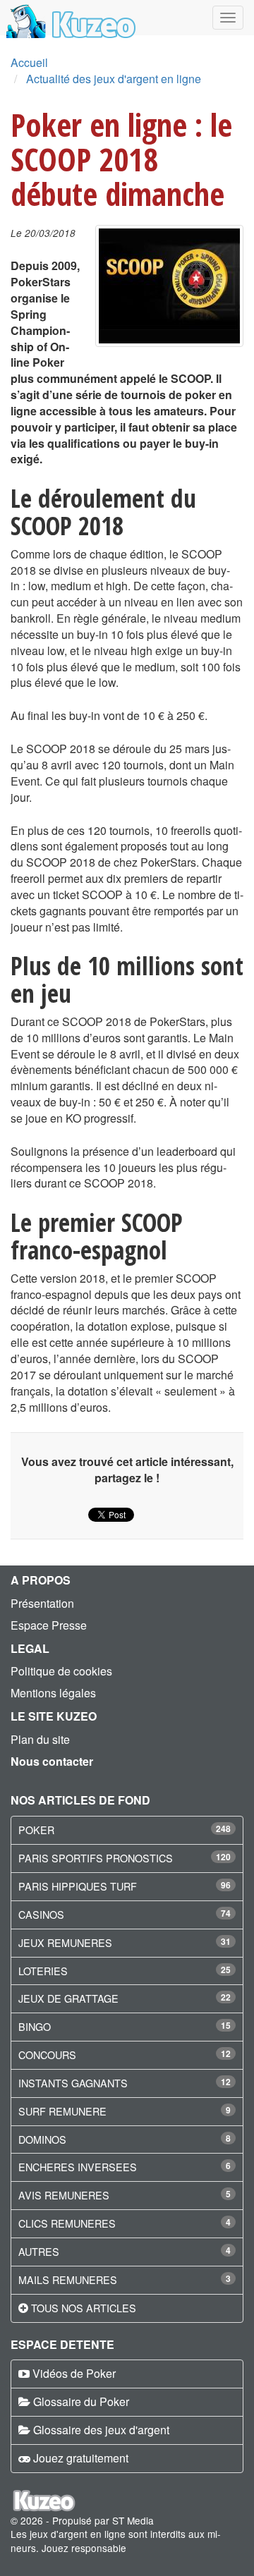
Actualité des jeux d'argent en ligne (114, 79)
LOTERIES (43, 1971)
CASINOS (41, 1914)
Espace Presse (49, 1625)
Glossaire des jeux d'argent (101, 2430)
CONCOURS (47, 2055)
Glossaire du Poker (81, 2401)
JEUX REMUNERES (65, 1942)
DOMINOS (42, 2139)
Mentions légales (53, 1693)
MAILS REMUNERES (68, 2279)
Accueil (29, 62)
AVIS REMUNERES (64, 2195)
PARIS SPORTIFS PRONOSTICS (96, 1858)
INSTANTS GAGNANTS (73, 2083)
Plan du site (40, 1739)
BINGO (35, 2026)
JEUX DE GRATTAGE (68, 1998)
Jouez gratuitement (81, 2458)
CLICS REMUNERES (67, 2223)
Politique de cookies (61, 1671)
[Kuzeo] (69, 18)
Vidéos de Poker (74, 2373)
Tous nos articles (84, 2308)
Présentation (42, 1603)
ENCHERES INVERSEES (78, 2167)
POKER (36, 1830)
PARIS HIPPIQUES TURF (78, 1886)
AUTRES (39, 2251)
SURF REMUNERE (62, 2111)
